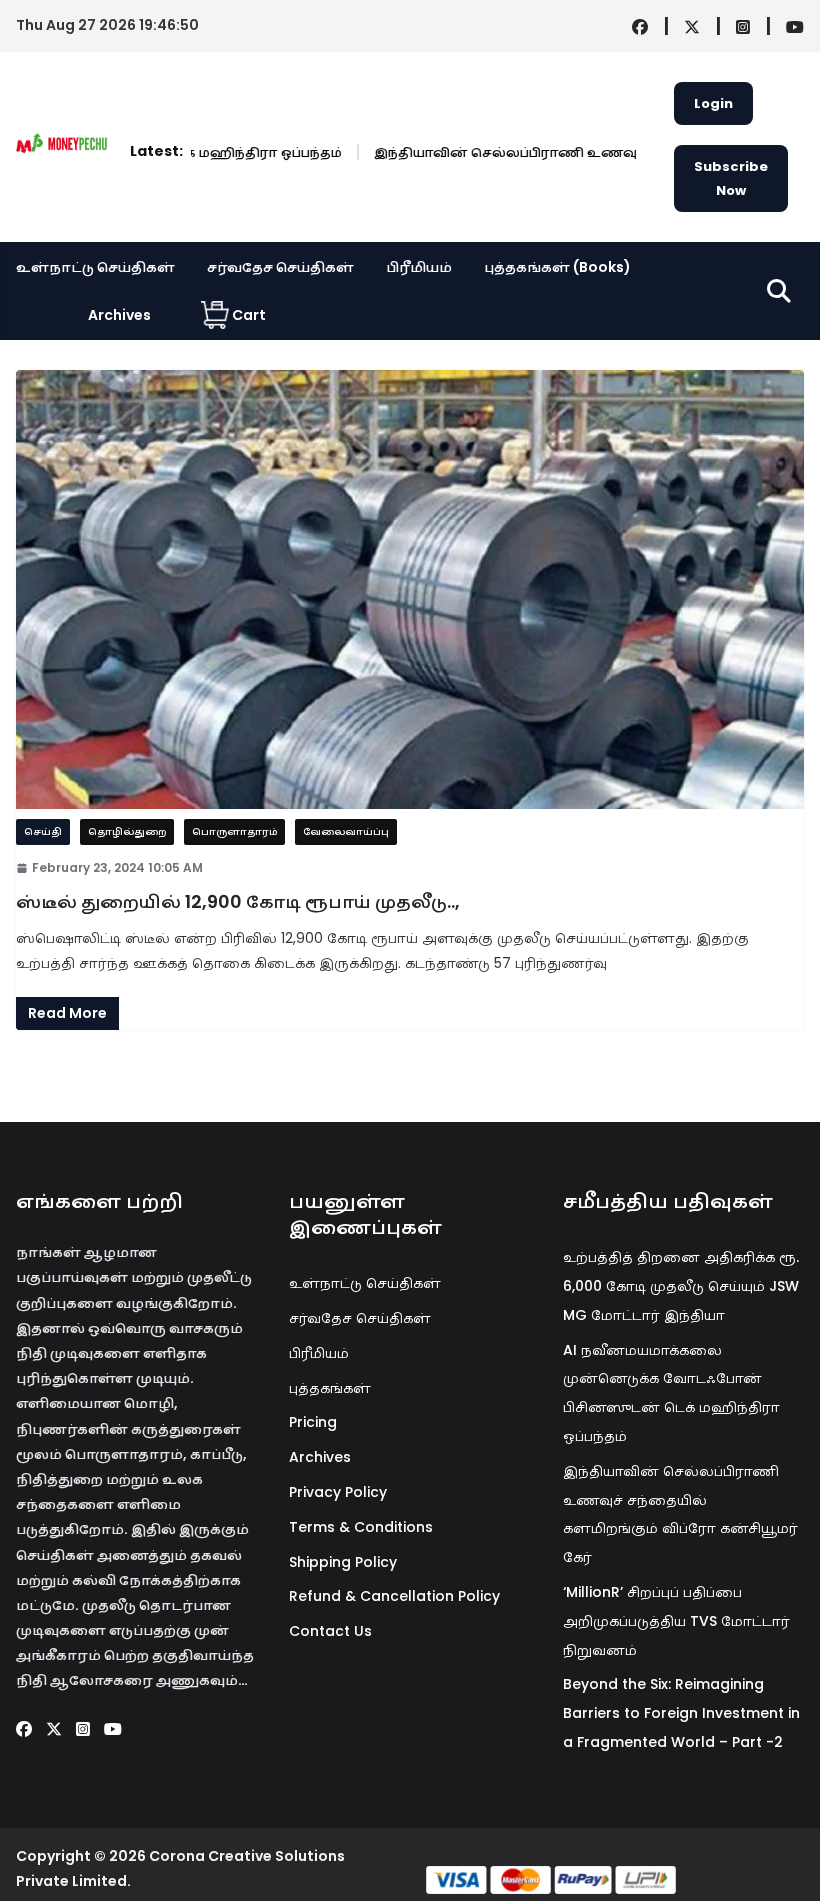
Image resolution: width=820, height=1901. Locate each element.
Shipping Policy (343, 1562)
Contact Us (330, 1631)
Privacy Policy (338, 1492)
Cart (249, 315)
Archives (119, 315)
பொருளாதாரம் (234, 831)
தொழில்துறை (127, 831)
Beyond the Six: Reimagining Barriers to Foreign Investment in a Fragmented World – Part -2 (681, 1713)
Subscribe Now (731, 178)
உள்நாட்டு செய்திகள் (95, 267)
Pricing (313, 1422)
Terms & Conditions (361, 1527)
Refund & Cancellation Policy (394, 1596)
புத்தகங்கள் (330, 1388)
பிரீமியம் (419, 267)
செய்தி (43, 831)
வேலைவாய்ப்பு (346, 831)
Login (713, 103)
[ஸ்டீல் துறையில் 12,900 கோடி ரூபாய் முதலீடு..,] (410, 589)
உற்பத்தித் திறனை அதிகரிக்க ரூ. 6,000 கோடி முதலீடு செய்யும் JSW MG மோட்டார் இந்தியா (681, 1286)
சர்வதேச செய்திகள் (280, 267)
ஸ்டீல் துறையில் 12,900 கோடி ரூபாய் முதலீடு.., (238, 901)
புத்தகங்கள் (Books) (557, 267)
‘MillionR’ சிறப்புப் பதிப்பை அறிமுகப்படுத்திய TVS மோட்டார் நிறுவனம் (676, 1621)
